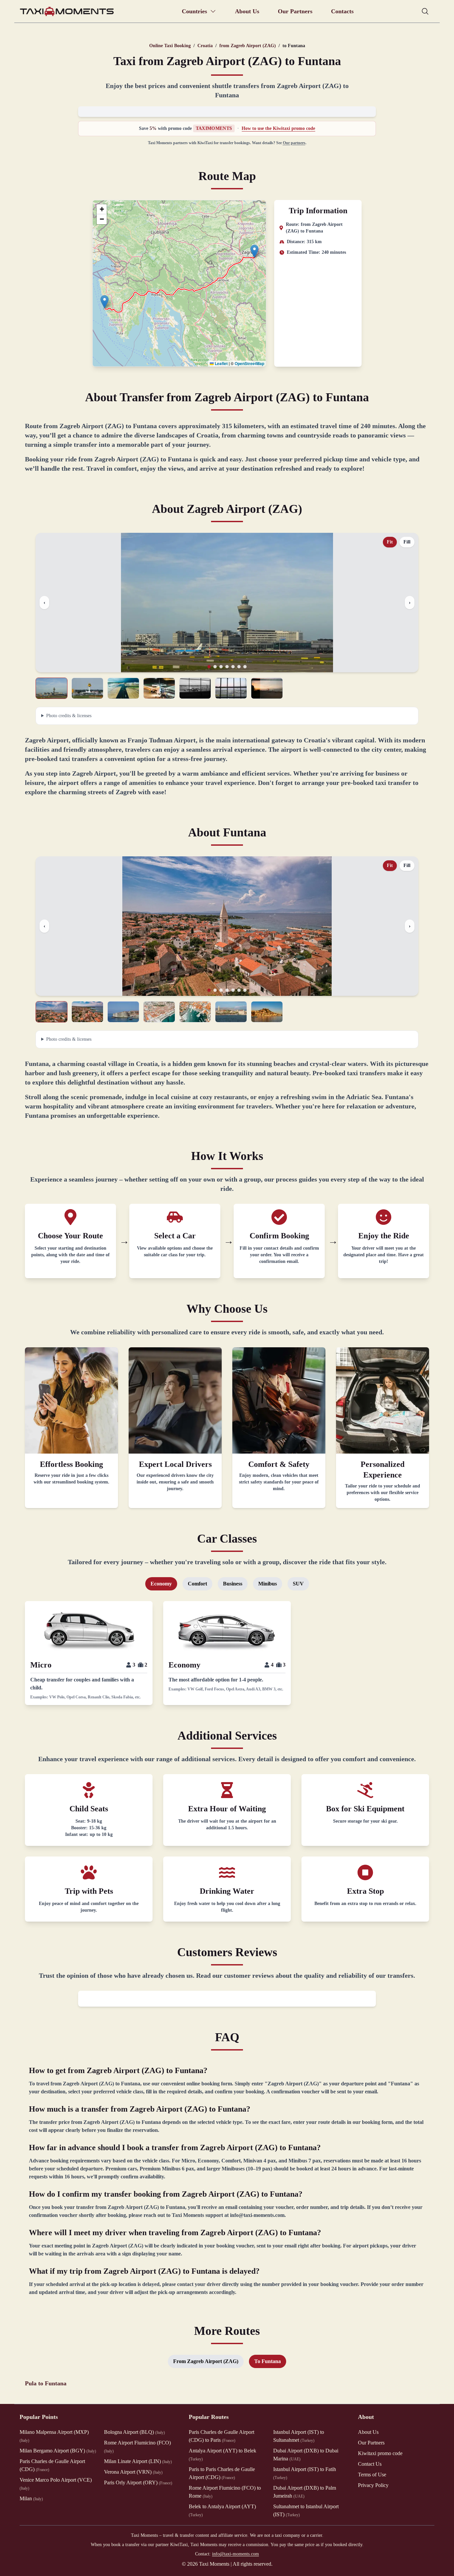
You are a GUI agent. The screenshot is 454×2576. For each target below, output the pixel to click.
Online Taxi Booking (170, 46)
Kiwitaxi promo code (380, 2453)
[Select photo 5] (195, 688)
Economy (161, 1584)
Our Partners (295, 11)
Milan (31, 2498)
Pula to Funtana (46, 2383)
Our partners (294, 143)
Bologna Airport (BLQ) (134, 2432)
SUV (298, 1584)
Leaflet (221, 363)
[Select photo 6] (231, 688)
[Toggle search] (425, 11)
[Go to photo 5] (233, 667)
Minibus (268, 1584)
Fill (407, 542)
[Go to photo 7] (245, 667)
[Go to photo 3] (221, 667)
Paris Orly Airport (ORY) (138, 2482)
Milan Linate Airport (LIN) (138, 2461)
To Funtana (268, 2361)
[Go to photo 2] (215, 667)
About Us (247, 11)
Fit (390, 542)
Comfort (197, 1584)
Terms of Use (372, 2475)
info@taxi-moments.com (235, 2554)
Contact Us (370, 2464)
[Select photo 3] (123, 688)
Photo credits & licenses (69, 716)
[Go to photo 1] (209, 667)
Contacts (342, 11)
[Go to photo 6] (239, 667)
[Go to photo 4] (227, 667)
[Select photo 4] (159, 688)
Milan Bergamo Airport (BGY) (58, 2451)
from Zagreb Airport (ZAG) (248, 46)
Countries (194, 11)
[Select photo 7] (267, 688)
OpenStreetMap (249, 363)
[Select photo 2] (87, 688)
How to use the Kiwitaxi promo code (278, 128)
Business (233, 1584)
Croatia (205, 46)
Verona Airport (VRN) (133, 2472)
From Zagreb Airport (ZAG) (206, 2361)
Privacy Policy (373, 2485)
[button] (254, 251)
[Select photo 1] (52, 688)
